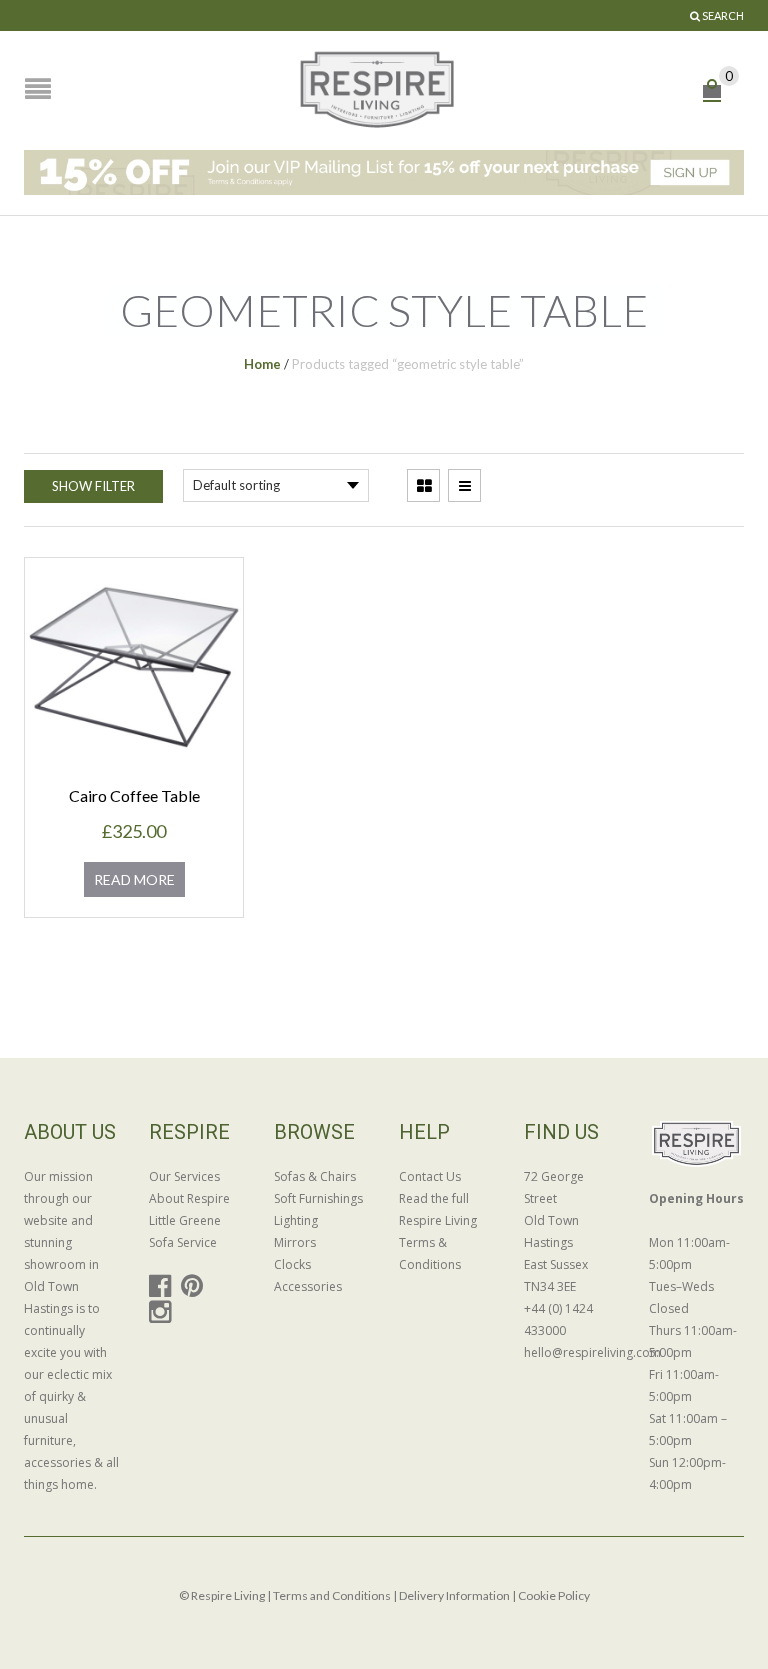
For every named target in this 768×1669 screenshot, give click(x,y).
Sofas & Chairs (315, 1176)
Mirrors (295, 1242)
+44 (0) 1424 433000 (558, 1319)
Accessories (308, 1286)
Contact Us (430, 1176)
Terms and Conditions (332, 1595)
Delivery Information (454, 1595)
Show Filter (93, 486)
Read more (134, 879)
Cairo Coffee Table (134, 795)
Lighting (296, 1220)
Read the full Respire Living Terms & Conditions (438, 1231)
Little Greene (185, 1220)
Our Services (184, 1176)
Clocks (292, 1264)
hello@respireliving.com (571, 1352)
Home (262, 364)
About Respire (189, 1198)
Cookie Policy (554, 1595)
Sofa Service (183, 1242)
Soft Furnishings (318, 1198)
